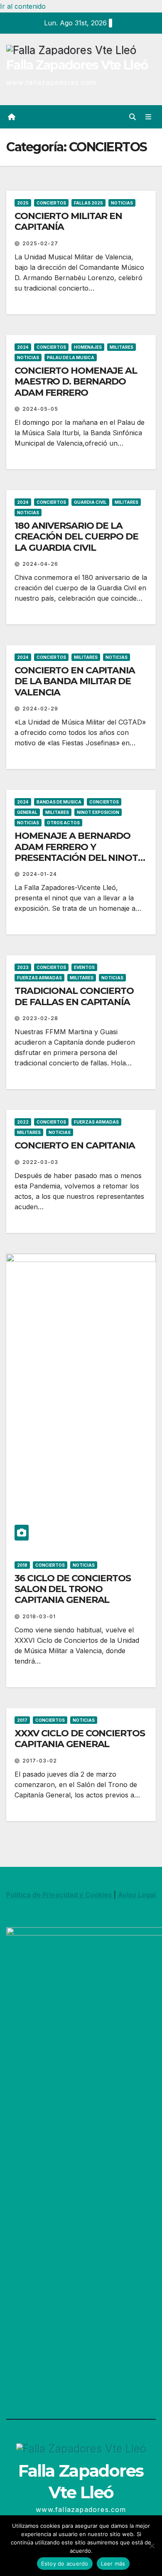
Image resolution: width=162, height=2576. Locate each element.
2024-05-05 (40, 409)
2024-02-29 (40, 709)
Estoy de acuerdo (65, 2564)
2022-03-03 (40, 1162)
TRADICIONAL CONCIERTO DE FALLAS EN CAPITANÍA (74, 996)
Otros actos (63, 823)
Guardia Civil (90, 502)
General (27, 812)
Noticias (122, 203)
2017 (22, 1720)
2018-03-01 (39, 1616)
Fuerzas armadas (39, 978)
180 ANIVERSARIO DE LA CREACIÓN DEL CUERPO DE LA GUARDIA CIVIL (76, 537)
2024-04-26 (40, 564)
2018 (22, 1565)
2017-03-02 (40, 1761)
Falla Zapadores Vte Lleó (77, 65)
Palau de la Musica (71, 357)
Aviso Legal (137, 1895)
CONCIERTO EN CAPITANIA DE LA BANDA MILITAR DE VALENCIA (75, 681)
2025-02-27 (40, 243)
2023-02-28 (40, 1018)
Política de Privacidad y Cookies (59, 1895)
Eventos (84, 967)
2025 (23, 203)
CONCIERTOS (51, 203)
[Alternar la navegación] (148, 117)
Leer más (113, 2564)
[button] (133, 117)
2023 (23, 967)
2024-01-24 (40, 874)
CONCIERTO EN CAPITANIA (75, 1145)
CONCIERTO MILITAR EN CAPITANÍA (68, 221)
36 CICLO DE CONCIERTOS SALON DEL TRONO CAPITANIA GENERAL (73, 1589)
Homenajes (88, 347)
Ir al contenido (23, 6)
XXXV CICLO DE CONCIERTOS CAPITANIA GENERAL (80, 1739)
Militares (121, 347)
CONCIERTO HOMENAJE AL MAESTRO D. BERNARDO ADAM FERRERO (76, 382)
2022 (23, 1122)
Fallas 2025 (88, 203)
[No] (152, 2546)
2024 (23, 347)
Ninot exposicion (98, 812)
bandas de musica (59, 802)
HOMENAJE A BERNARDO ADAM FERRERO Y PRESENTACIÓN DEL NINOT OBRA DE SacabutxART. (76, 852)
